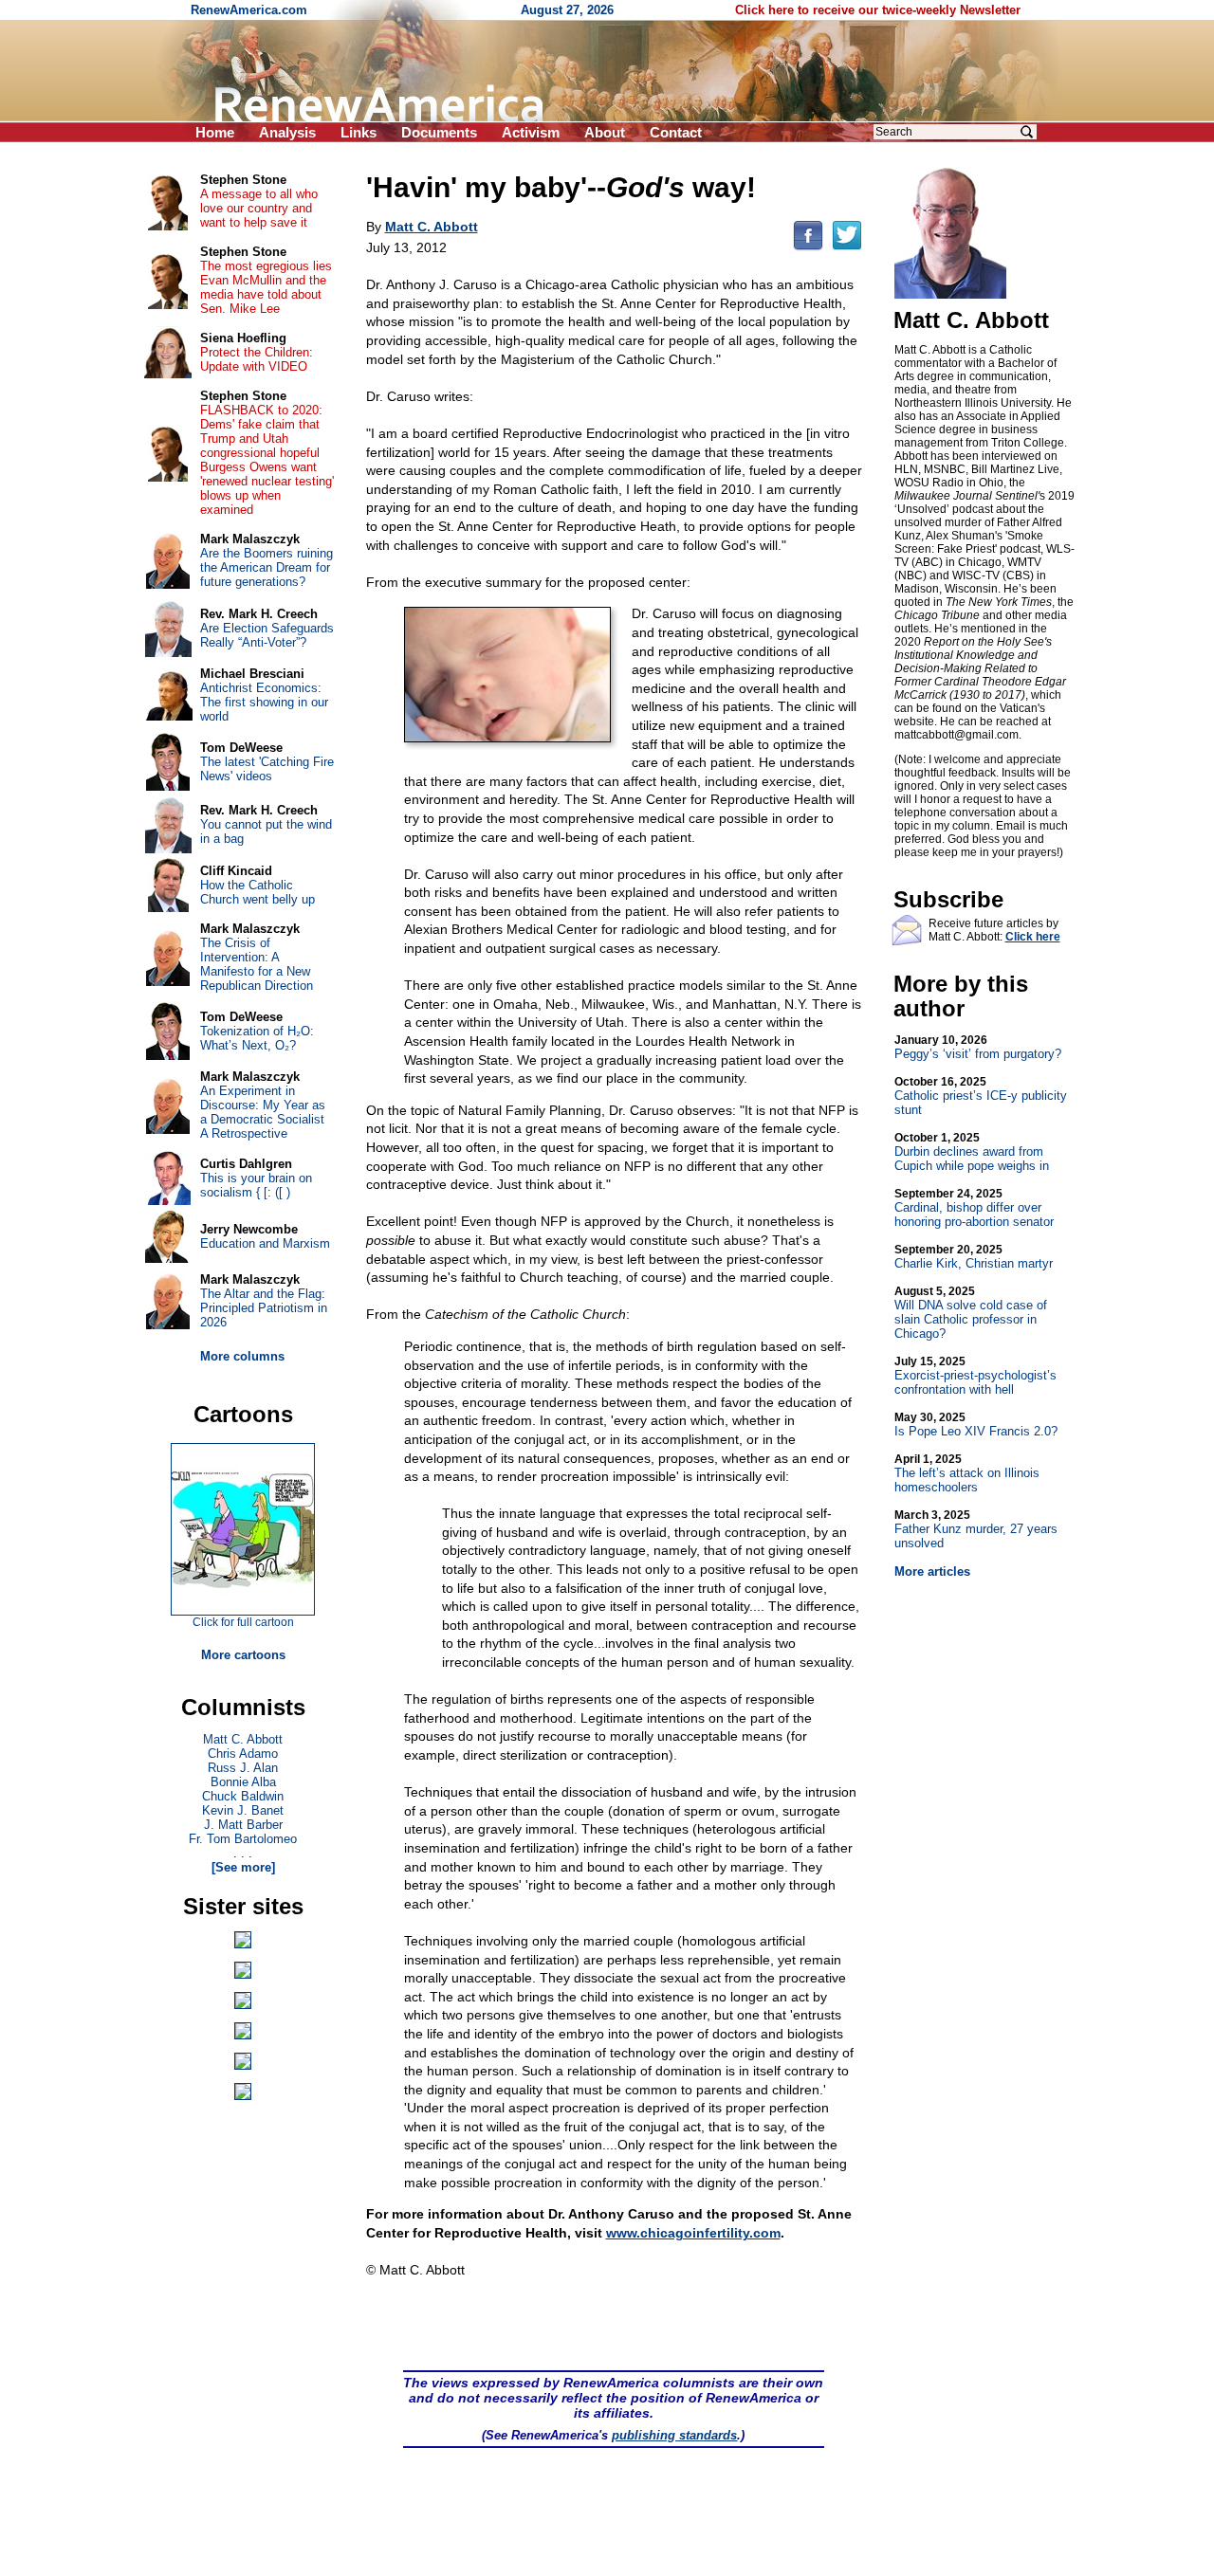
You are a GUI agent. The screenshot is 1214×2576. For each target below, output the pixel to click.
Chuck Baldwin (243, 1796)
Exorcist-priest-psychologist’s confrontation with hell (975, 1376)
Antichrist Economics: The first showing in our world (264, 702)
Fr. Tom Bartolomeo (243, 1839)
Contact (676, 132)
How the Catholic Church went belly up (258, 892)
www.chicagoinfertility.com (693, 2233)
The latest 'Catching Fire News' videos (267, 769)
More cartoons (243, 1655)
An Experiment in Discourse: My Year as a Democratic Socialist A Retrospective (263, 1112)
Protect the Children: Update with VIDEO (257, 359)
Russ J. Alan (243, 1768)
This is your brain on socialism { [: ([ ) (256, 1185)
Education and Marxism (265, 1243)
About (605, 132)
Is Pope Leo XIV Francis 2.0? (976, 1425)
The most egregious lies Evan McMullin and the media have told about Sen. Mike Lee (266, 287)
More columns (242, 1356)
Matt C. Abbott (243, 1739)
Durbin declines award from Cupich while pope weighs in (972, 1152)
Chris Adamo (243, 1754)
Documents (439, 132)
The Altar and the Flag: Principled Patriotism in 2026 (264, 1308)
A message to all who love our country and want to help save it (259, 208)
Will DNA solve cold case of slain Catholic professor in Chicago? (971, 1313)
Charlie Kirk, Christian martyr (974, 1257)
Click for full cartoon (243, 1622)
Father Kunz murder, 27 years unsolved (976, 1529)
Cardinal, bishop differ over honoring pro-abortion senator (974, 1208)
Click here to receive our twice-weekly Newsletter (878, 10)
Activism (531, 132)
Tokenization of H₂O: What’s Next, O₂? (257, 1038)
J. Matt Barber (243, 1825)
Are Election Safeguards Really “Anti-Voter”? (267, 635)
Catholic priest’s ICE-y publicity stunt (981, 1096)
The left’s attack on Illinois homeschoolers (967, 1473)
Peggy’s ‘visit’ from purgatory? (978, 1047)
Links (359, 132)
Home (215, 132)
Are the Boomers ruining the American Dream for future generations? (267, 567)
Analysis (287, 132)
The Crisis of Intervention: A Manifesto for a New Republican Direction (257, 964)
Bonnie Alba (243, 1782)
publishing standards (674, 2435)
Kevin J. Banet (243, 1810)
